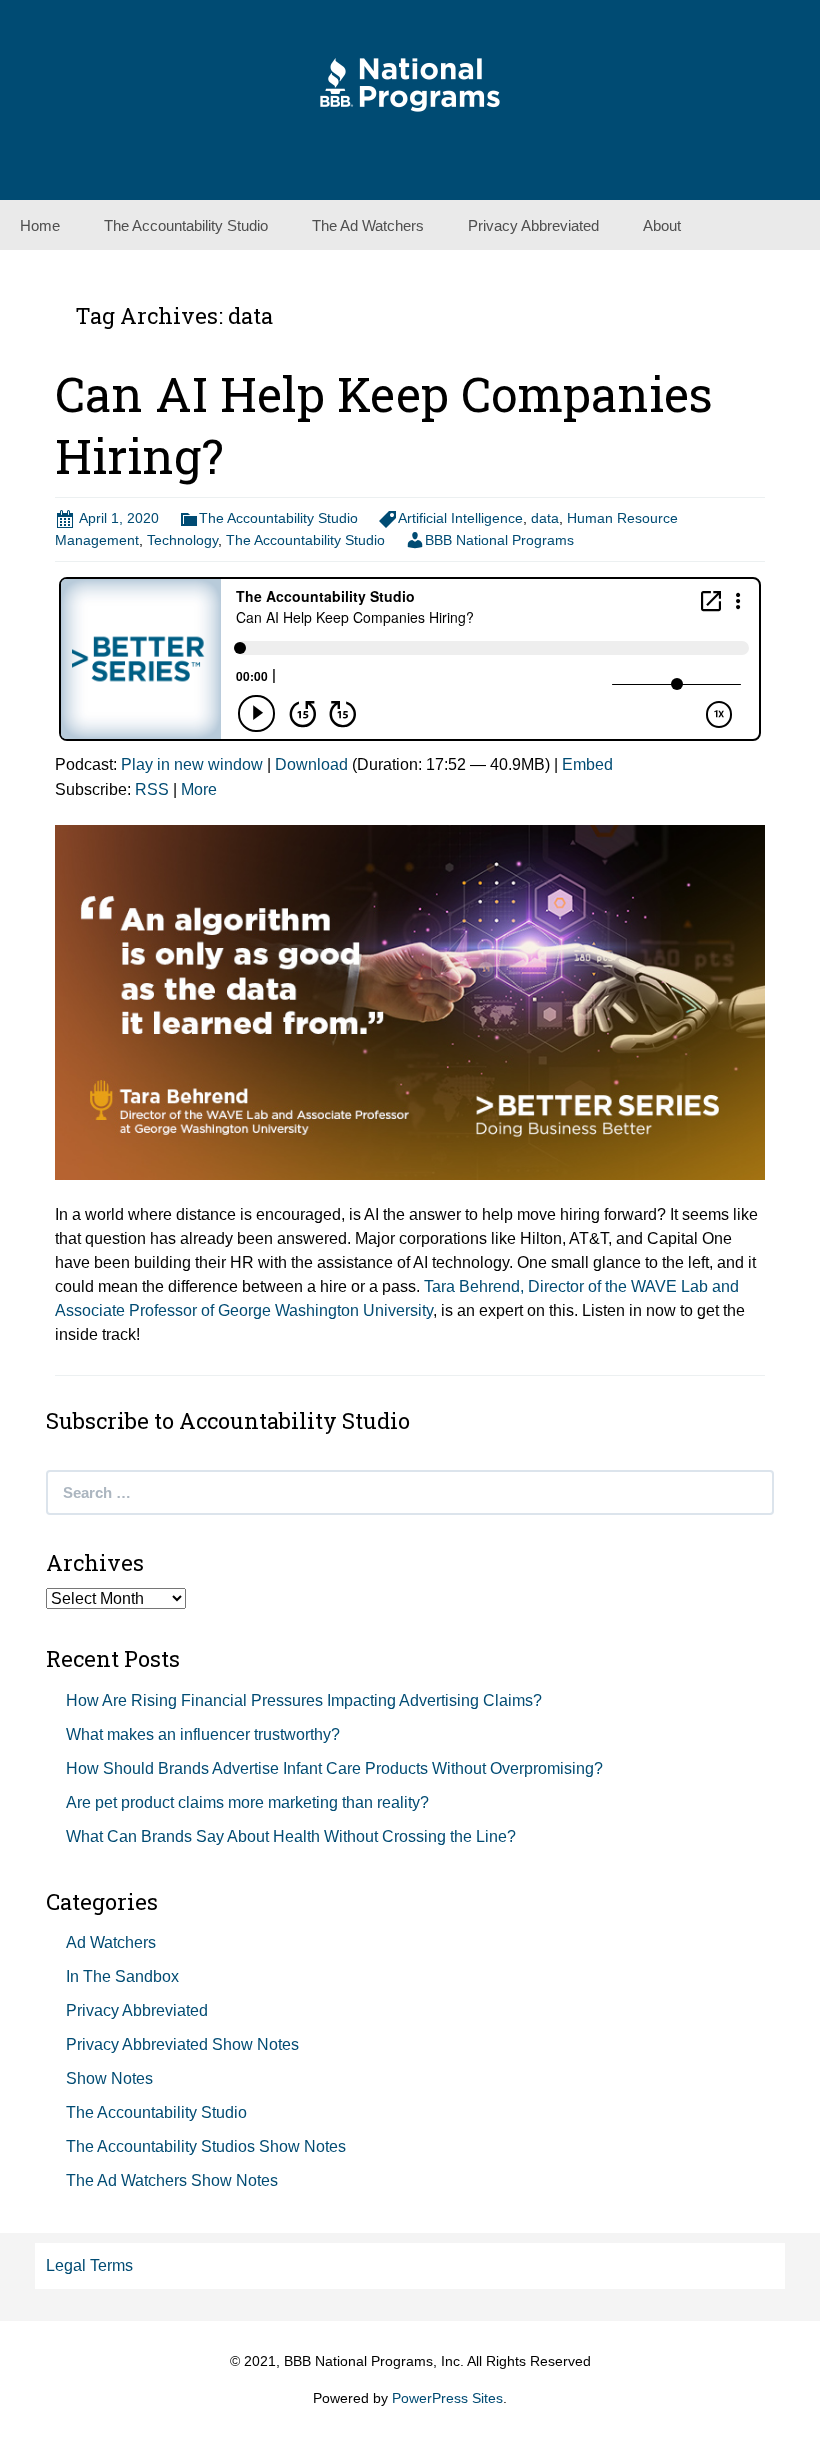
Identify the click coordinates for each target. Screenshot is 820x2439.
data (545, 518)
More (199, 789)
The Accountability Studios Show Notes (206, 2146)
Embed (587, 764)
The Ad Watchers (368, 225)
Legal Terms (89, 2265)
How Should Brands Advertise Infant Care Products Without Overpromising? (334, 1768)
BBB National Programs (499, 540)
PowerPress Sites (447, 2398)
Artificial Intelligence (460, 518)
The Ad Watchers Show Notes (172, 2180)
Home (40, 225)
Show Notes (109, 2078)
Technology (182, 540)
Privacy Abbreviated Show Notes (182, 2044)
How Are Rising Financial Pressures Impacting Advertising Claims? (304, 1700)
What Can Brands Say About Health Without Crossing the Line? (291, 1836)
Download (311, 764)
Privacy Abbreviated (533, 225)
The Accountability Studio (186, 225)
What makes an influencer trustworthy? (203, 1734)
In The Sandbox (122, 1976)
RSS (152, 789)
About (662, 225)
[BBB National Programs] (410, 83)
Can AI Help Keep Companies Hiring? (384, 424)
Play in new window (192, 764)
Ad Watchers (111, 1942)
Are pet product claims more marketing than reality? (247, 1802)
